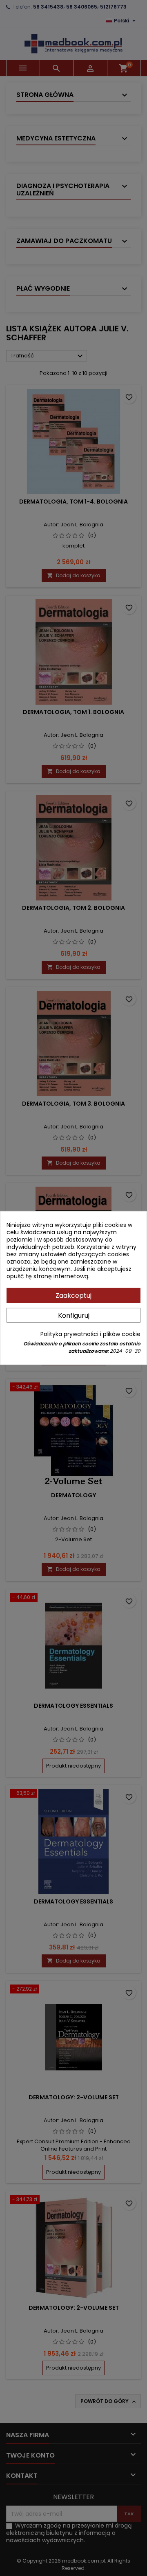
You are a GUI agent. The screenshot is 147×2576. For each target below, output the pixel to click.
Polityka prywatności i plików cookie (90, 1334)
